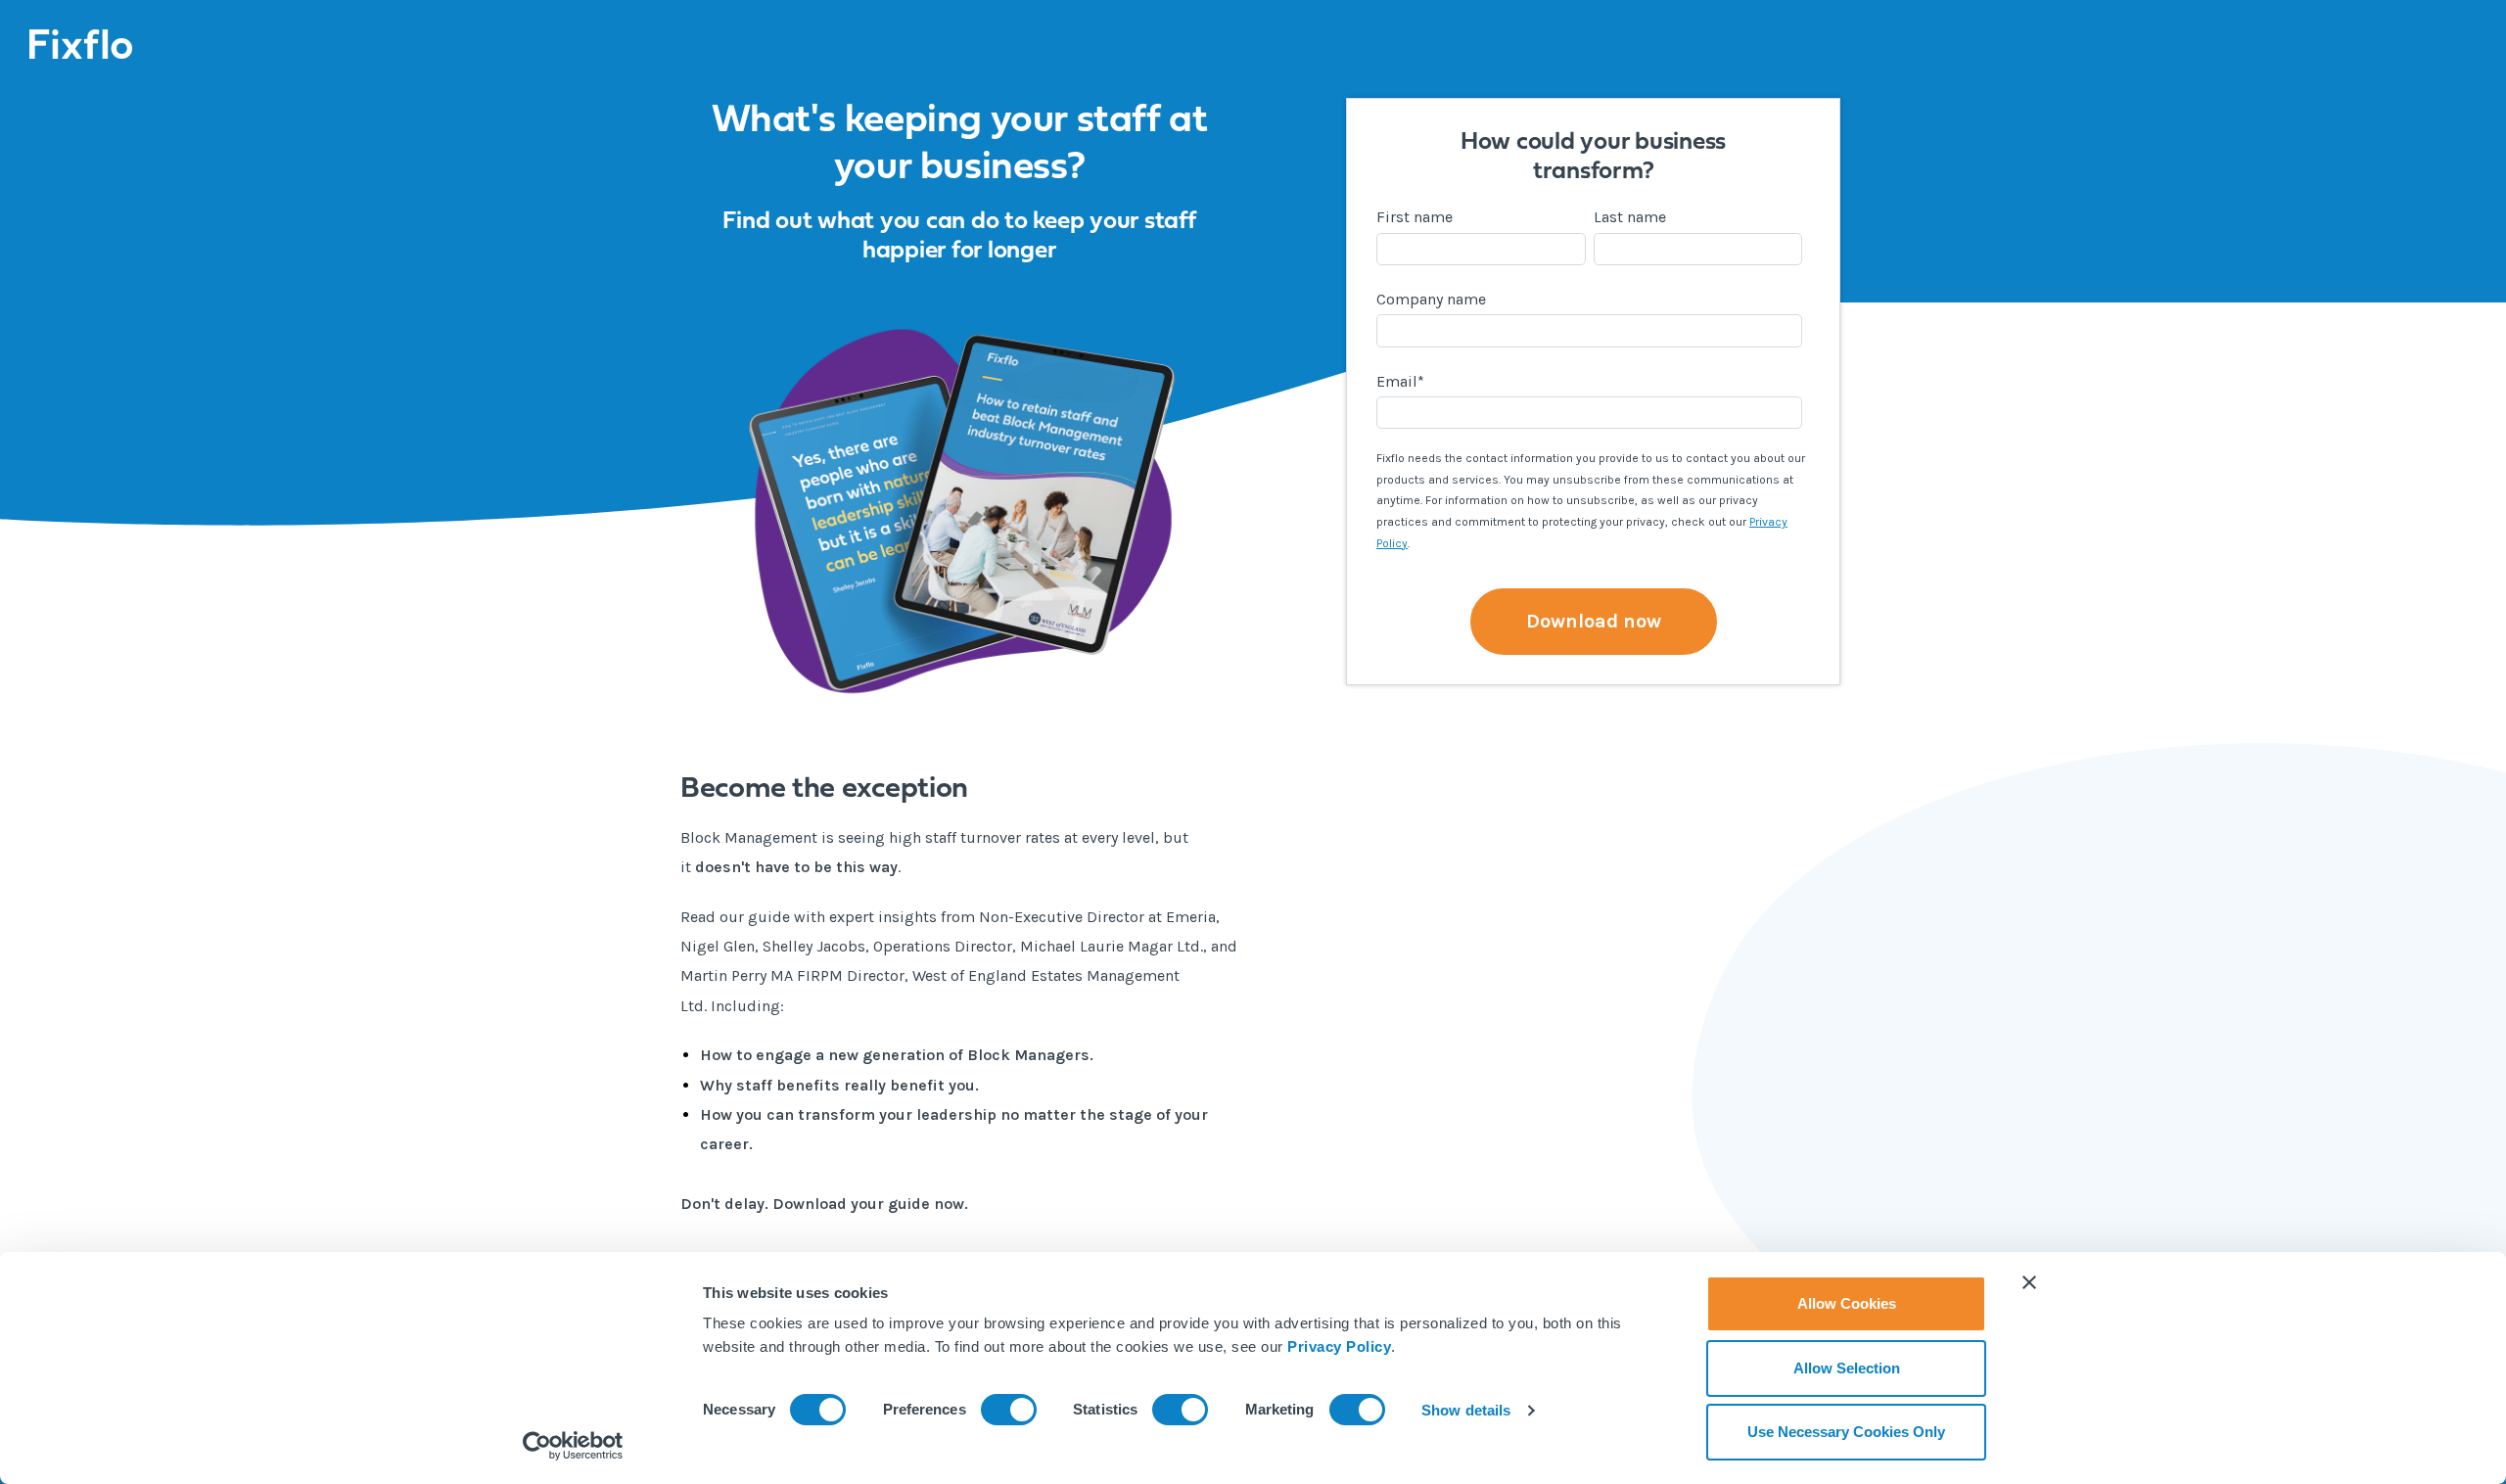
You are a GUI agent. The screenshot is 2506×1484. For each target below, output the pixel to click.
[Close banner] (2029, 1282)
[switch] (1009, 1410)
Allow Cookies (1847, 1303)
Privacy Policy (1339, 1346)
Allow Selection (1847, 1368)
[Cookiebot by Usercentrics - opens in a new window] (573, 1446)
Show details (1466, 1410)
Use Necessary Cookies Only (1846, 1432)
